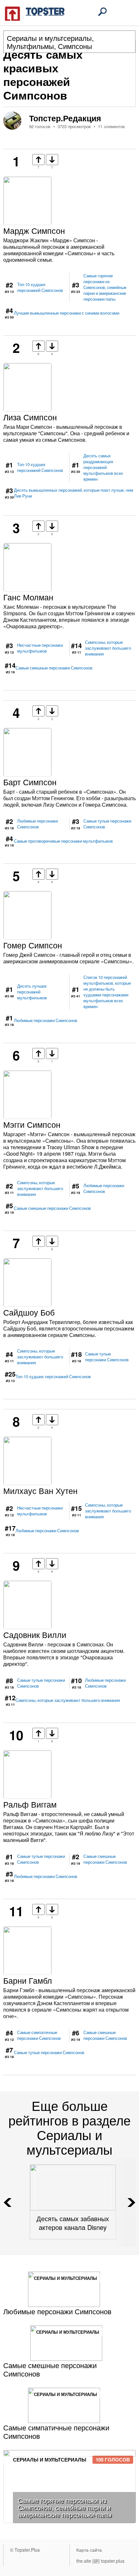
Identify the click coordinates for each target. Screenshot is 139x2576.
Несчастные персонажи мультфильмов (40, 648)
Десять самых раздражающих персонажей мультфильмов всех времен (103, 467)
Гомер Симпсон (33, 945)
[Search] (102, 12)
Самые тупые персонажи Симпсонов (107, 824)
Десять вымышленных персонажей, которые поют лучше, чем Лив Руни (74, 493)
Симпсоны (75, 46)
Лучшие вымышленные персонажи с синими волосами (67, 313)
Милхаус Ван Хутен (40, 1490)
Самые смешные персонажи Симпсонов (54, 668)
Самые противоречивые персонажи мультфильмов (63, 841)
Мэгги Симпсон (32, 1124)
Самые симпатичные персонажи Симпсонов (39, 2035)
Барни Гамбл (28, 1980)
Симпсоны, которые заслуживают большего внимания (108, 648)
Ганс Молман (28, 597)
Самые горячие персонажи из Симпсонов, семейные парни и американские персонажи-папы (105, 287)
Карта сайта (89, 2550)
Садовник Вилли (35, 1634)
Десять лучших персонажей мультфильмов (32, 992)
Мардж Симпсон (34, 230)
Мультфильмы (30, 46)
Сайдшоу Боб (29, 1312)
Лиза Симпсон (30, 417)
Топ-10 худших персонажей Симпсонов (40, 287)
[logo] (35, 13)
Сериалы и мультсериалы (49, 38)
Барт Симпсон (30, 782)
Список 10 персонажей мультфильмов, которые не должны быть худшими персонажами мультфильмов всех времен (107, 992)
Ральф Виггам (30, 1804)
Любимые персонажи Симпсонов (37, 824)
